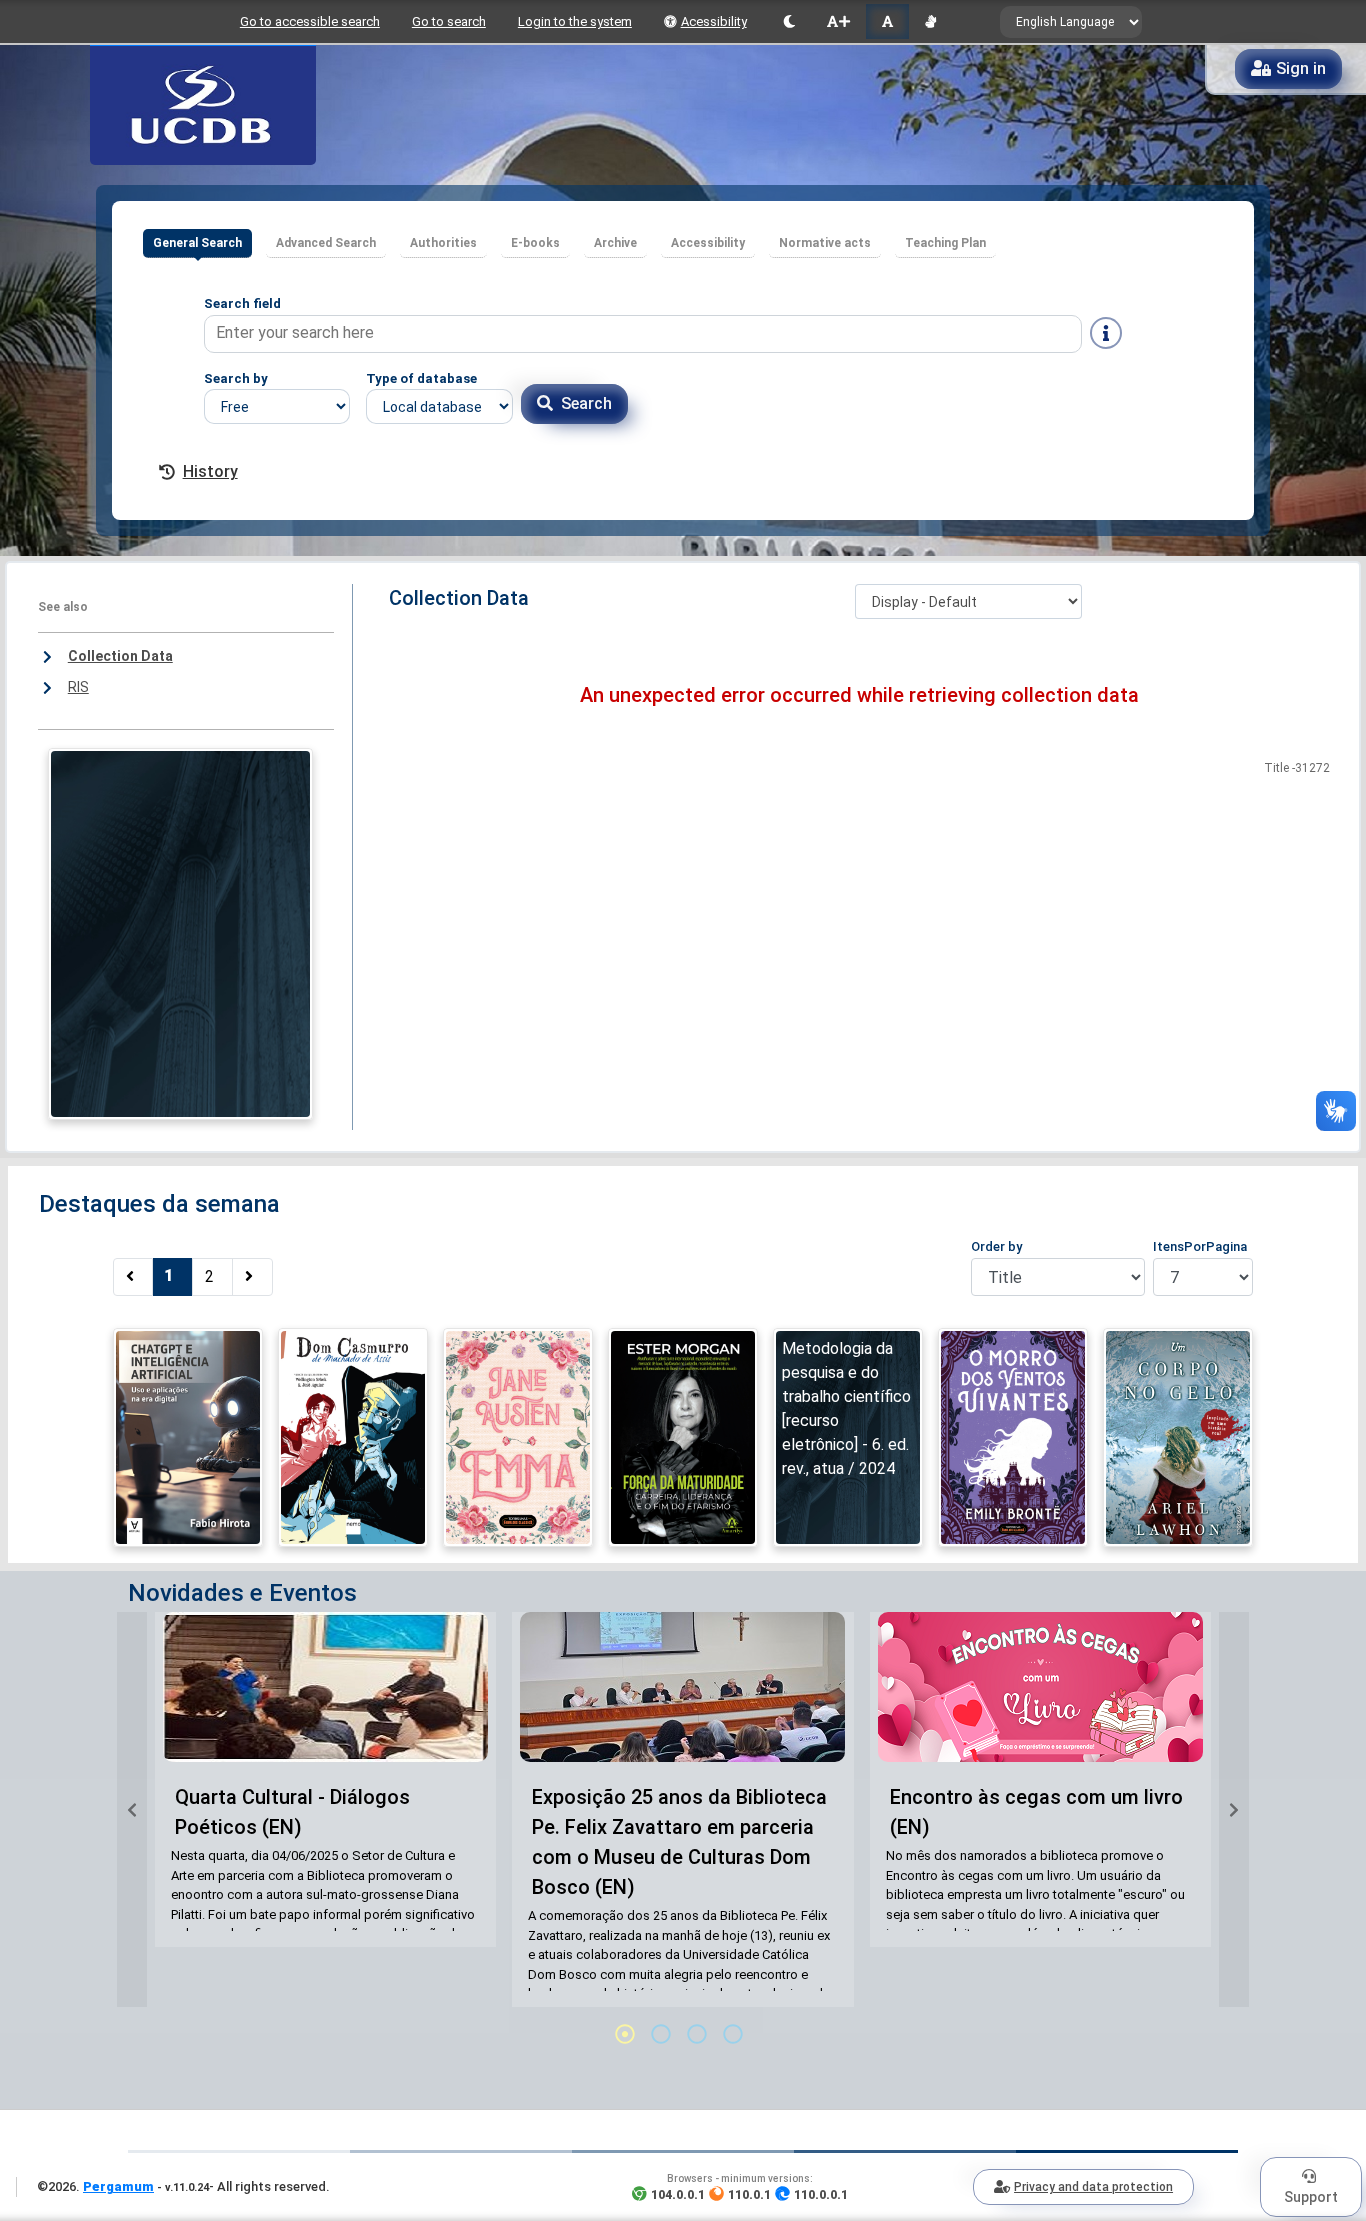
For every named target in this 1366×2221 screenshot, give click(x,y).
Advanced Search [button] (326, 243)
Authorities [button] (443, 243)
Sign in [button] (1301, 68)
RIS (78, 687)
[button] (132, 1809)
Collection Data (120, 656)
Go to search (449, 21)
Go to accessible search (310, 21)
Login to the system (575, 21)
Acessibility (714, 21)
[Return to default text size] (887, 21)
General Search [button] (197, 243)
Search (586, 403)
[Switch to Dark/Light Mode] (789, 21)
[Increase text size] (838, 21)
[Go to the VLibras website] (930, 21)
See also (63, 607)
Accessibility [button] (708, 243)
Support (1311, 2197)
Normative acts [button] (825, 243)
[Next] (252, 1277)
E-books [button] (535, 243)
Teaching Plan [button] (945, 243)
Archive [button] (615, 243)
